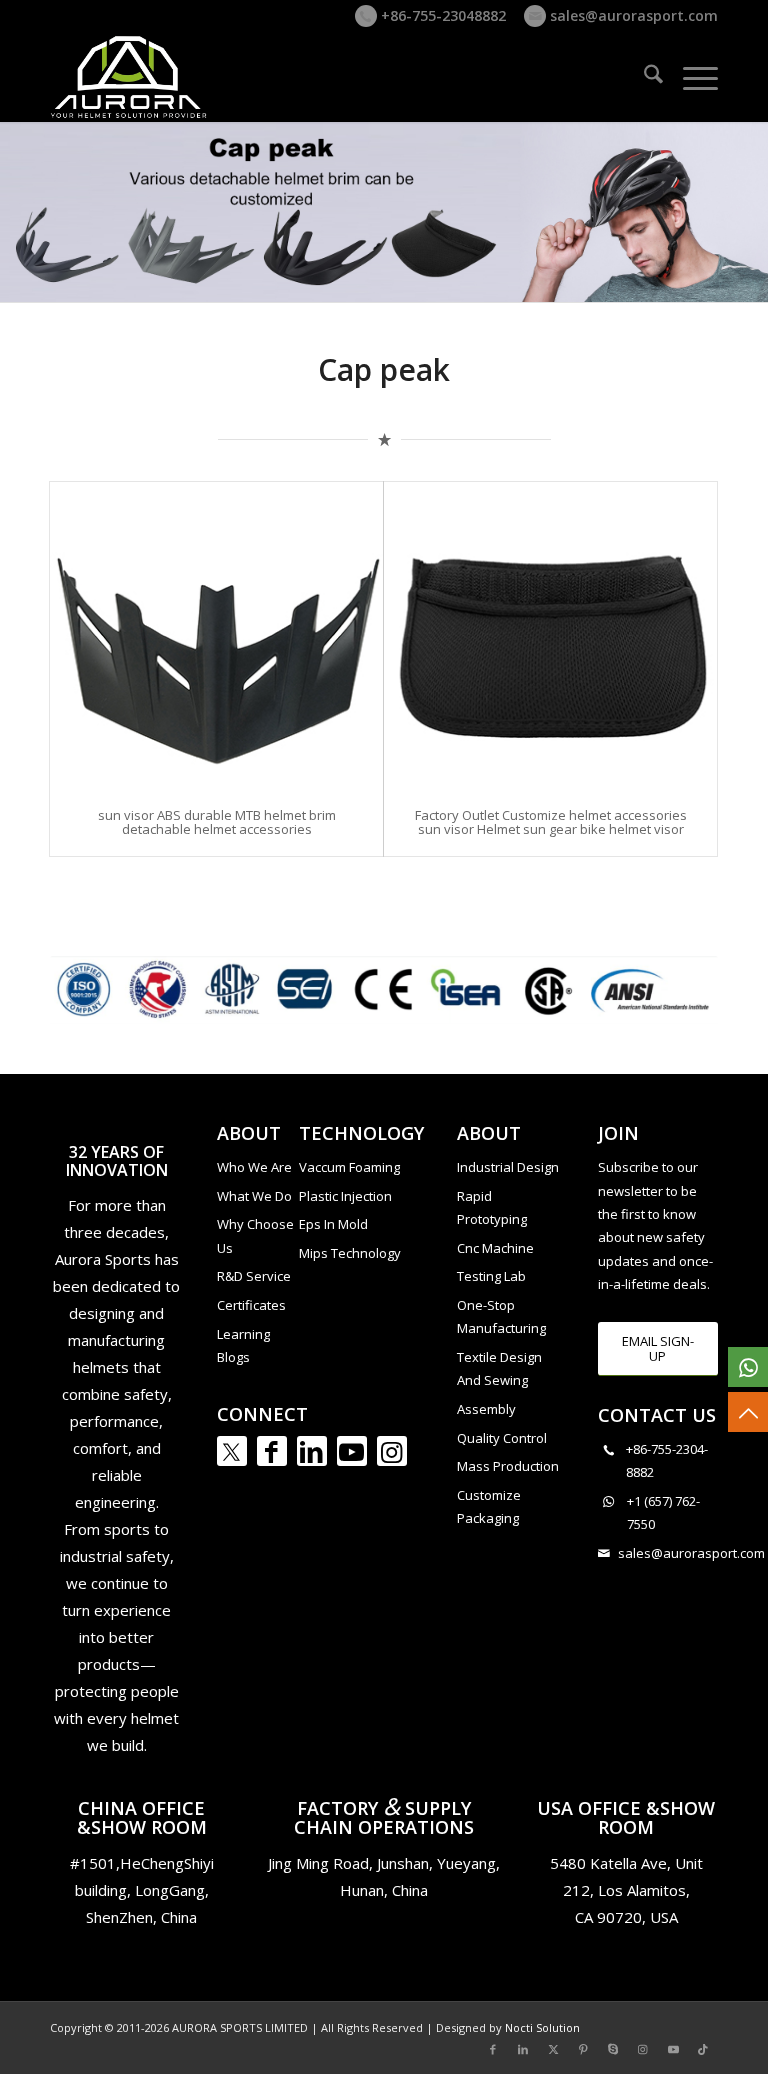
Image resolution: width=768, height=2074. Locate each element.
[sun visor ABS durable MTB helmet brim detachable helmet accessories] (216, 635)
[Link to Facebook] (272, 1451)
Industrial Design (508, 1167)
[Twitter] (232, 1451)
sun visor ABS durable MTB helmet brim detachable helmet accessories (217, 822)
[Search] (643, 77)
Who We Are (254, 1167)
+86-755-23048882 (441, 15)
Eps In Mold (333, 1224)
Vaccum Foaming (349, 1167)
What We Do (254, 1196)
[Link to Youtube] (352, 1451)
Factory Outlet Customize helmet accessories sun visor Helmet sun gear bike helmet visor (551, 822)
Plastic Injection (345, 1196)
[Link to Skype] (613, 2049)
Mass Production (508, 1466)
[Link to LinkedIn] (312, 1451)
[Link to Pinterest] (583, 2049)
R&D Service (254, 1276)
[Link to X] (553, 2049)
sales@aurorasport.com (632, 15)
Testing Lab (491, 1276)
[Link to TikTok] (703, 2049)
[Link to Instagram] (392, 1451)
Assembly (486, 1409)
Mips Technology (350, 1253)
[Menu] (690, 77)
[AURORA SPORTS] (130, 77)
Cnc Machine (495, 1248)
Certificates (251, 1305)
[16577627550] (748, 1367)
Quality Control (502, 1438)
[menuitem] (643, 77)
